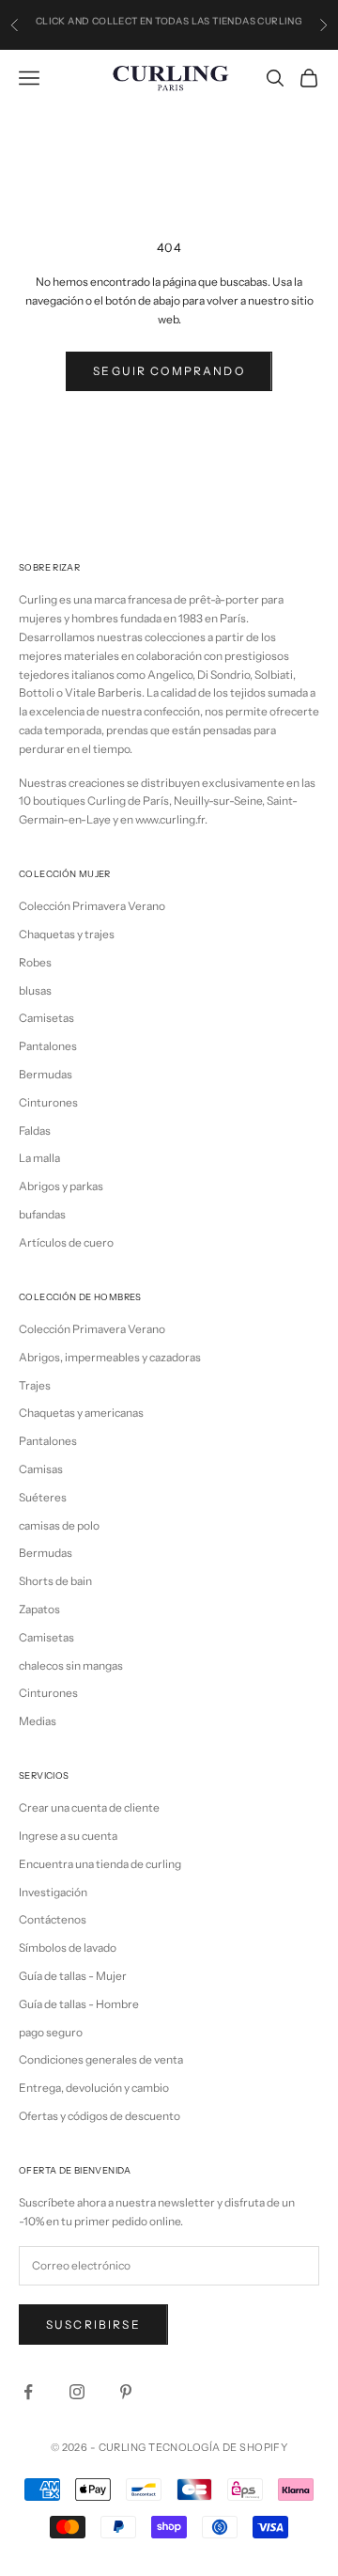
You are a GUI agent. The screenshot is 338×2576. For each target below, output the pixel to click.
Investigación (53, 1892)
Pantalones (48, 1046)
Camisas (41, 1469)
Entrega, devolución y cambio (94, 2088)
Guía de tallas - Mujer (73, 1976)
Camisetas (46, 1018)
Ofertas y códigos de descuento (100, 2116)
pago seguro (51, 2032)
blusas (35, 990)
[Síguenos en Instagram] (77, 2392)
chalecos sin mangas (71, 1665)
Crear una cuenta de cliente (89, 1807)
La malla (39, 1158)
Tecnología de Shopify (218, 2447)
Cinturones (48, 1102)
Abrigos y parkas (61, 1186)
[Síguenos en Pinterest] (126, 2392)
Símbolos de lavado (68, 1948)
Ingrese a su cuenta (68, 1836)
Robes (35, 962)
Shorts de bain (55, 1581)
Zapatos (39, 1609)
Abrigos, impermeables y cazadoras (110, 1357)
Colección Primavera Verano (92, 906)
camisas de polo (59, 1525)
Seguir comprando (169, 371)
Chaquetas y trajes (67, 934)
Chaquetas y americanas (81, 1413)
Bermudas (46, 1074)
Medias (38, 1721)
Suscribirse (93, 2325)
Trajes (35, 1385)
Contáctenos (53, 1919)
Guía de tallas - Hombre (79, 2004)
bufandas (42, 1214)
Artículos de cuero (66, 1242)
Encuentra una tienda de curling (100, 1864)
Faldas (35, 1131)
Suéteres (43, 1497)
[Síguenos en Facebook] (28, 2392)
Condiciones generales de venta (101, 2059)
